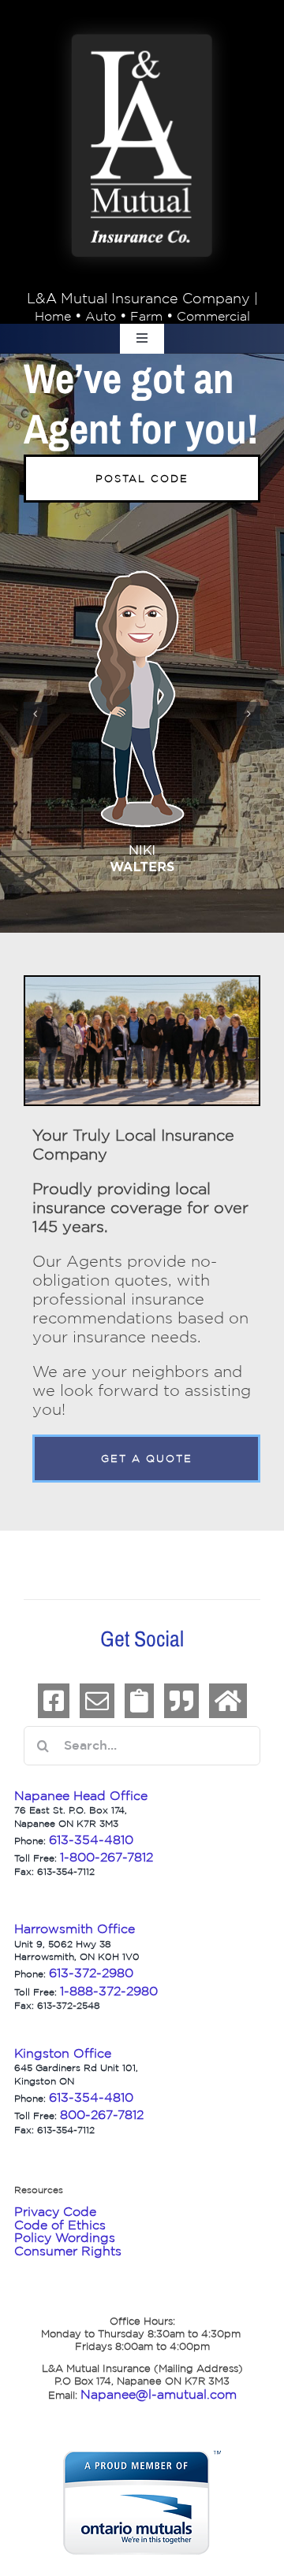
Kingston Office (63, 2053)
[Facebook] (54, 1701)
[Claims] (139, 1701)
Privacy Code (55, 2211)
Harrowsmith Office (75, 1928)
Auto (101, 316)
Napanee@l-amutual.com (159, 2394)
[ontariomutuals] (142, 2459)
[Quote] (181, 1701)
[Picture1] (142, 25)
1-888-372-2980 (109, 1991)
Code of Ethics (60, 2225)
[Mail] (97, 1701)
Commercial (213, 316)
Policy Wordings (65, 2237)
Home (53, 316)
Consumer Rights (68, 2251)
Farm (146, 316)
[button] (35, 714)
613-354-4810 (93, 2097)
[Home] (228, 1701)
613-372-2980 (91, 1973)
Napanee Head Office (81, 1795)
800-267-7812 (102, 2114)
